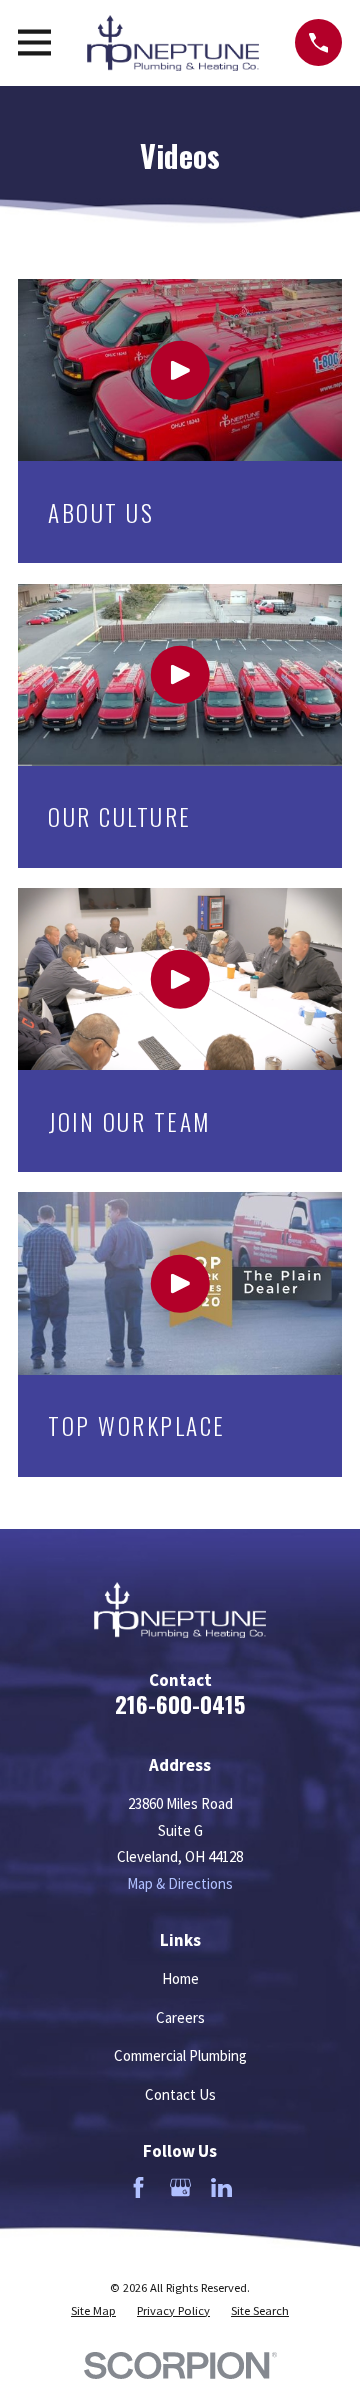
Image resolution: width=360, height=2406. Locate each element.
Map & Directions (180, 1883)
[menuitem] (93, 2311)
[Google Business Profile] (180, 2187)
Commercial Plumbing (180, 2055)
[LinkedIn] (221, 2187)
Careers (180, 2017)
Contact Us (180, 2094)
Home (180, 1978)
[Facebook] (138, 2187)
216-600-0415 (180, 1704)
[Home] (173, 43)
